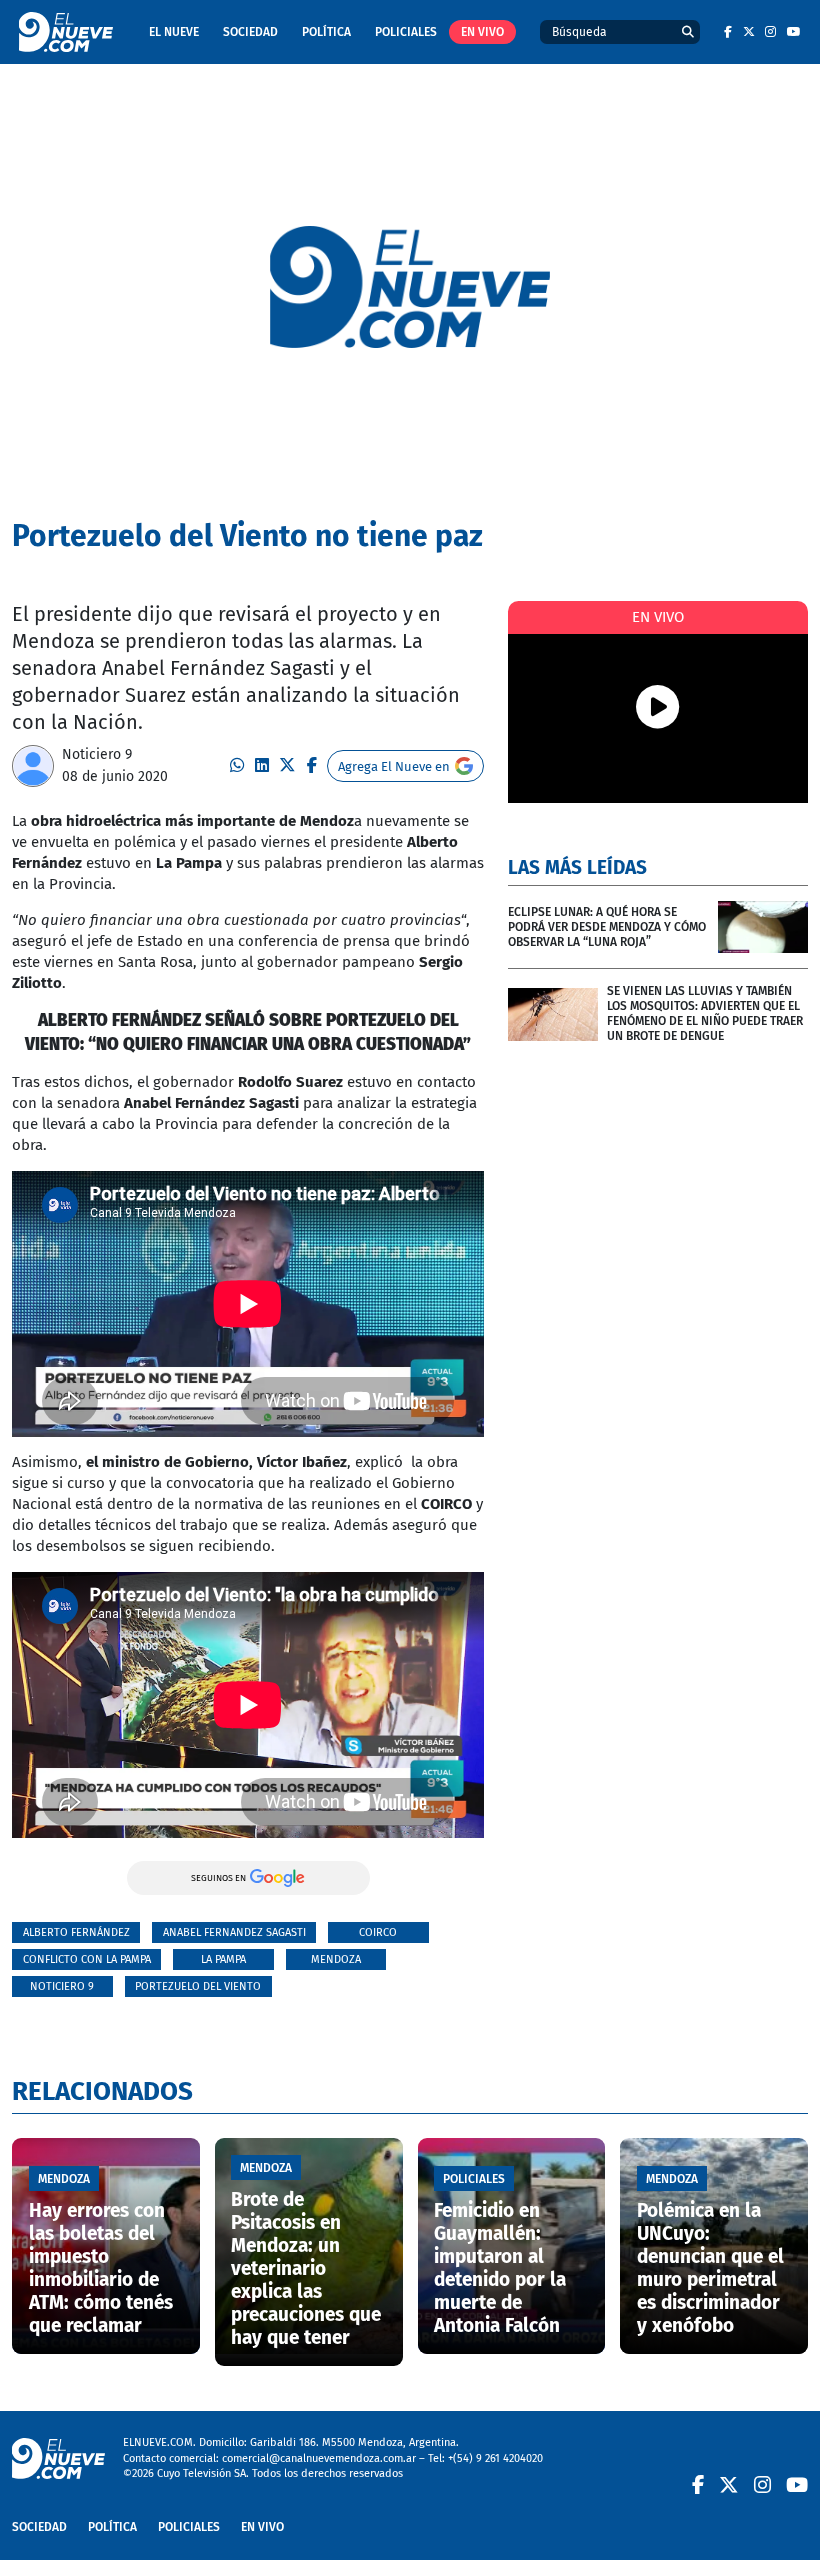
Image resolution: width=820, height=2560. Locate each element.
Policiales (406, 32)
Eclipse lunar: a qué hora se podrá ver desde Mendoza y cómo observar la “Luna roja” (607, 927)
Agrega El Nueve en (394, 766)
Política (326, 32)
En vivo (482, 32)
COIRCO (378, 1932)
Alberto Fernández (76, 1932)
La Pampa (223, 1959)
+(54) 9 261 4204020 (495, 2458)
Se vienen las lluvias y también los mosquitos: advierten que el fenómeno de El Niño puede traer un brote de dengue (705, 1013)
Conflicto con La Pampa (87, 1959)
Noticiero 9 (97, 754)
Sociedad (250, 32)
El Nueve (174, 32)
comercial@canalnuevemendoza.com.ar (319, 2458)
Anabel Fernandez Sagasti (234, 1932)
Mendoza (336, 1959)
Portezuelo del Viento (198, 1986)
